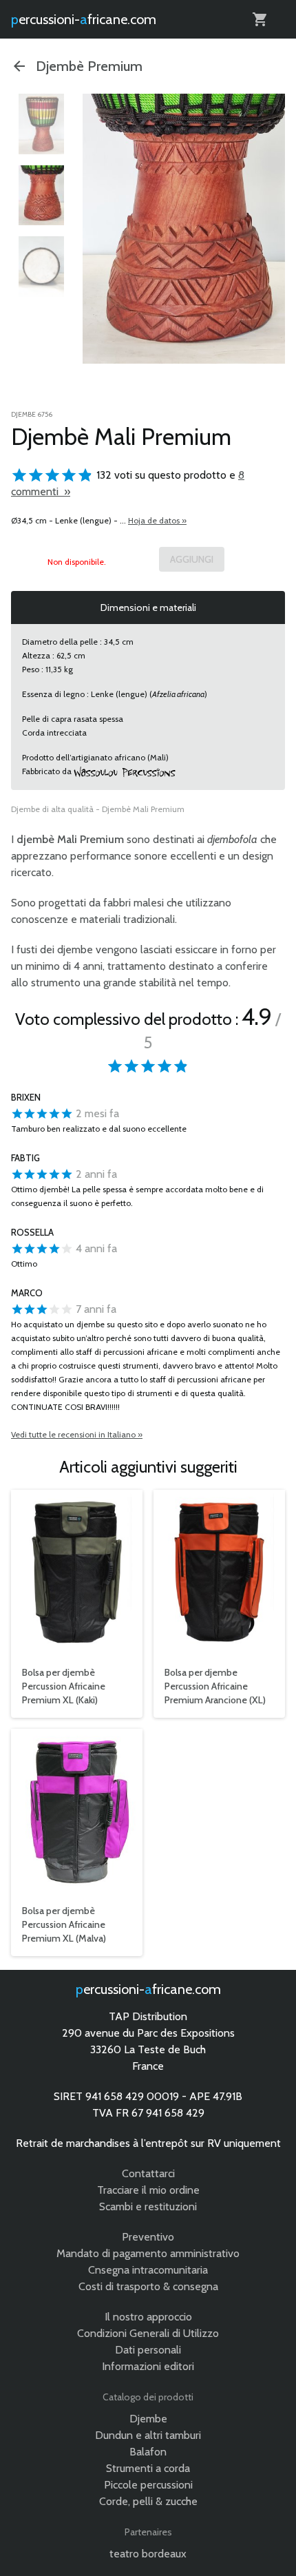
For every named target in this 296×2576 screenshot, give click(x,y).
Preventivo (148, 2237)
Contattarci (148, 2173)
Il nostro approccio (148, 2317)
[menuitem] (41, 124)
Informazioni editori (148, 2366)
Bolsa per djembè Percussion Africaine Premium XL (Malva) (64, 1924)
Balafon (148, 2452)
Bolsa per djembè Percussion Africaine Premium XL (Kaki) (64, 1686)
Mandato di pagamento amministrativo (148, 2253)
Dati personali (148, 2350)
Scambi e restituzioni (148, 2206)
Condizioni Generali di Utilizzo (148, 2333)
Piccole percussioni (148, 2485)
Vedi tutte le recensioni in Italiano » (77, 1434)
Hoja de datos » (157, 520)
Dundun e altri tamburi (148, 2435)
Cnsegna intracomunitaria (148, 2270)
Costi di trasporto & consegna (148, 2286)
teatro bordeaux (148, 2554)
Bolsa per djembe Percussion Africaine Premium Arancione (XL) (215, 1686)
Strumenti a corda (148, 2468)
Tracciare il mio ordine (148, 2190)
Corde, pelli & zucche (148, 2501)
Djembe (148, 2419)
